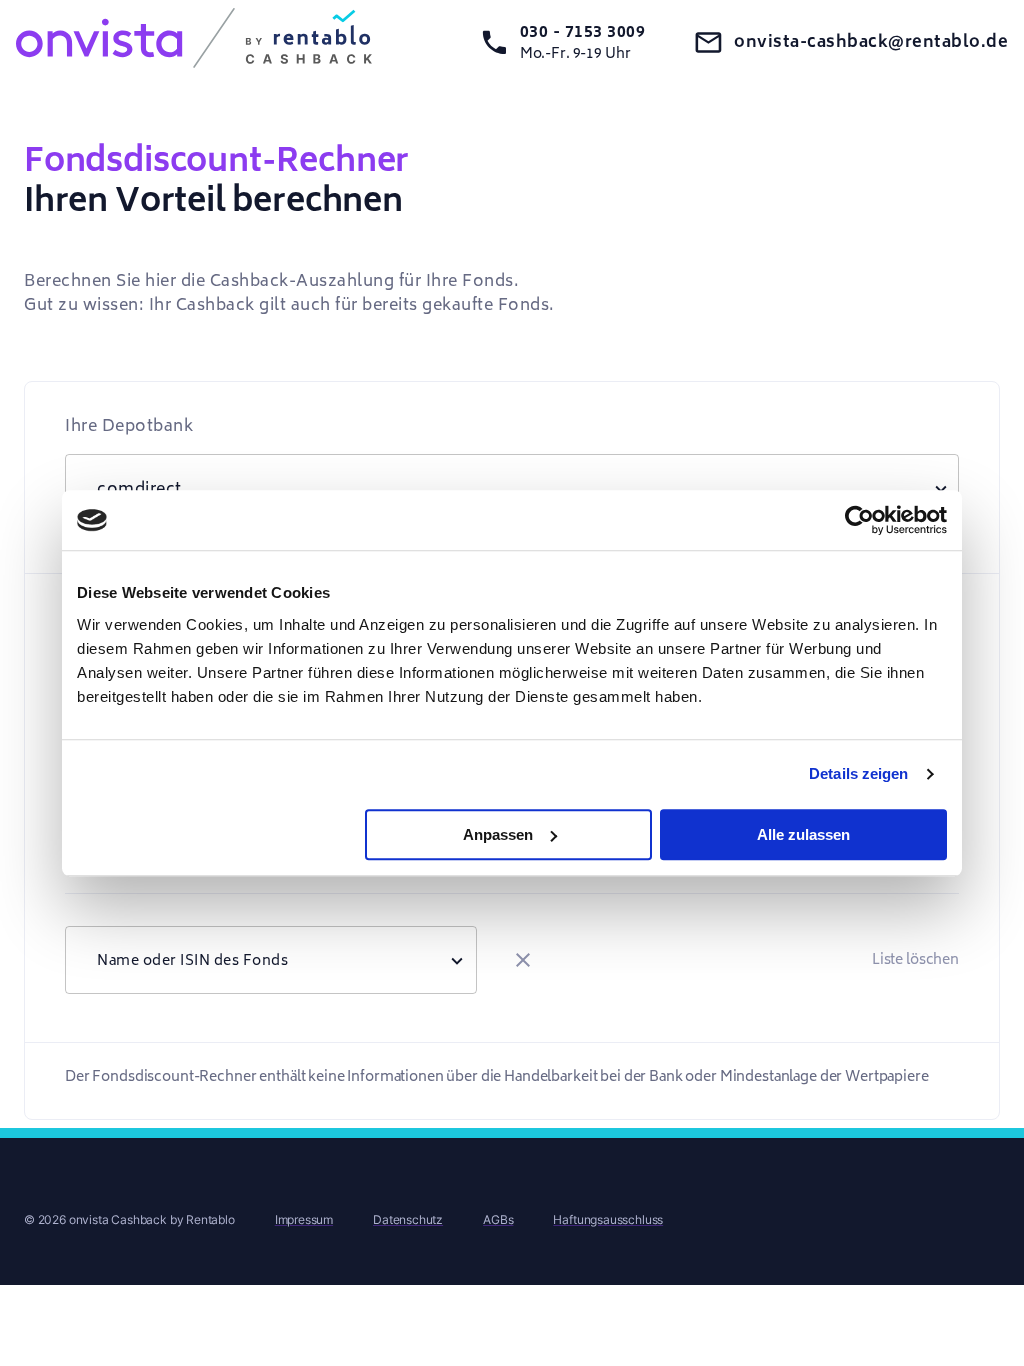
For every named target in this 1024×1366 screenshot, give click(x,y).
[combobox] (271, 960)
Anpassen (498, 834)
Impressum (304, 1219)
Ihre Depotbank (129, 426)
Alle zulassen (803, 834)
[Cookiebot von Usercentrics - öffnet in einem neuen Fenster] (859, 520)
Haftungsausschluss (608, 1219)
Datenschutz (408, 1219)
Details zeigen (858, 773)
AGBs (498, 1219)
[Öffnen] (457, 960)
